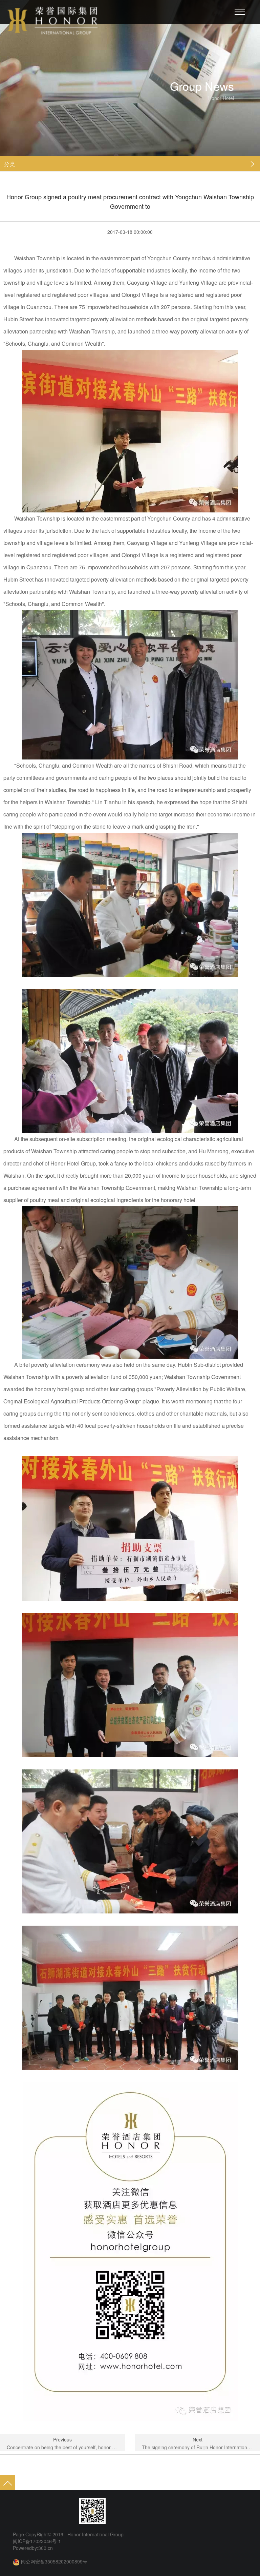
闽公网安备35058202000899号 (54, 2561)
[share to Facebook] (43, 2511)
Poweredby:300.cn (33, 2548)
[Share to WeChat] (30, 2511)
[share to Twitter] (56, 2511)
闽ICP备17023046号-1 (37, 2541)
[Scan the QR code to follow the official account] (92, 2511)
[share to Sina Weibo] (18, 2511)
